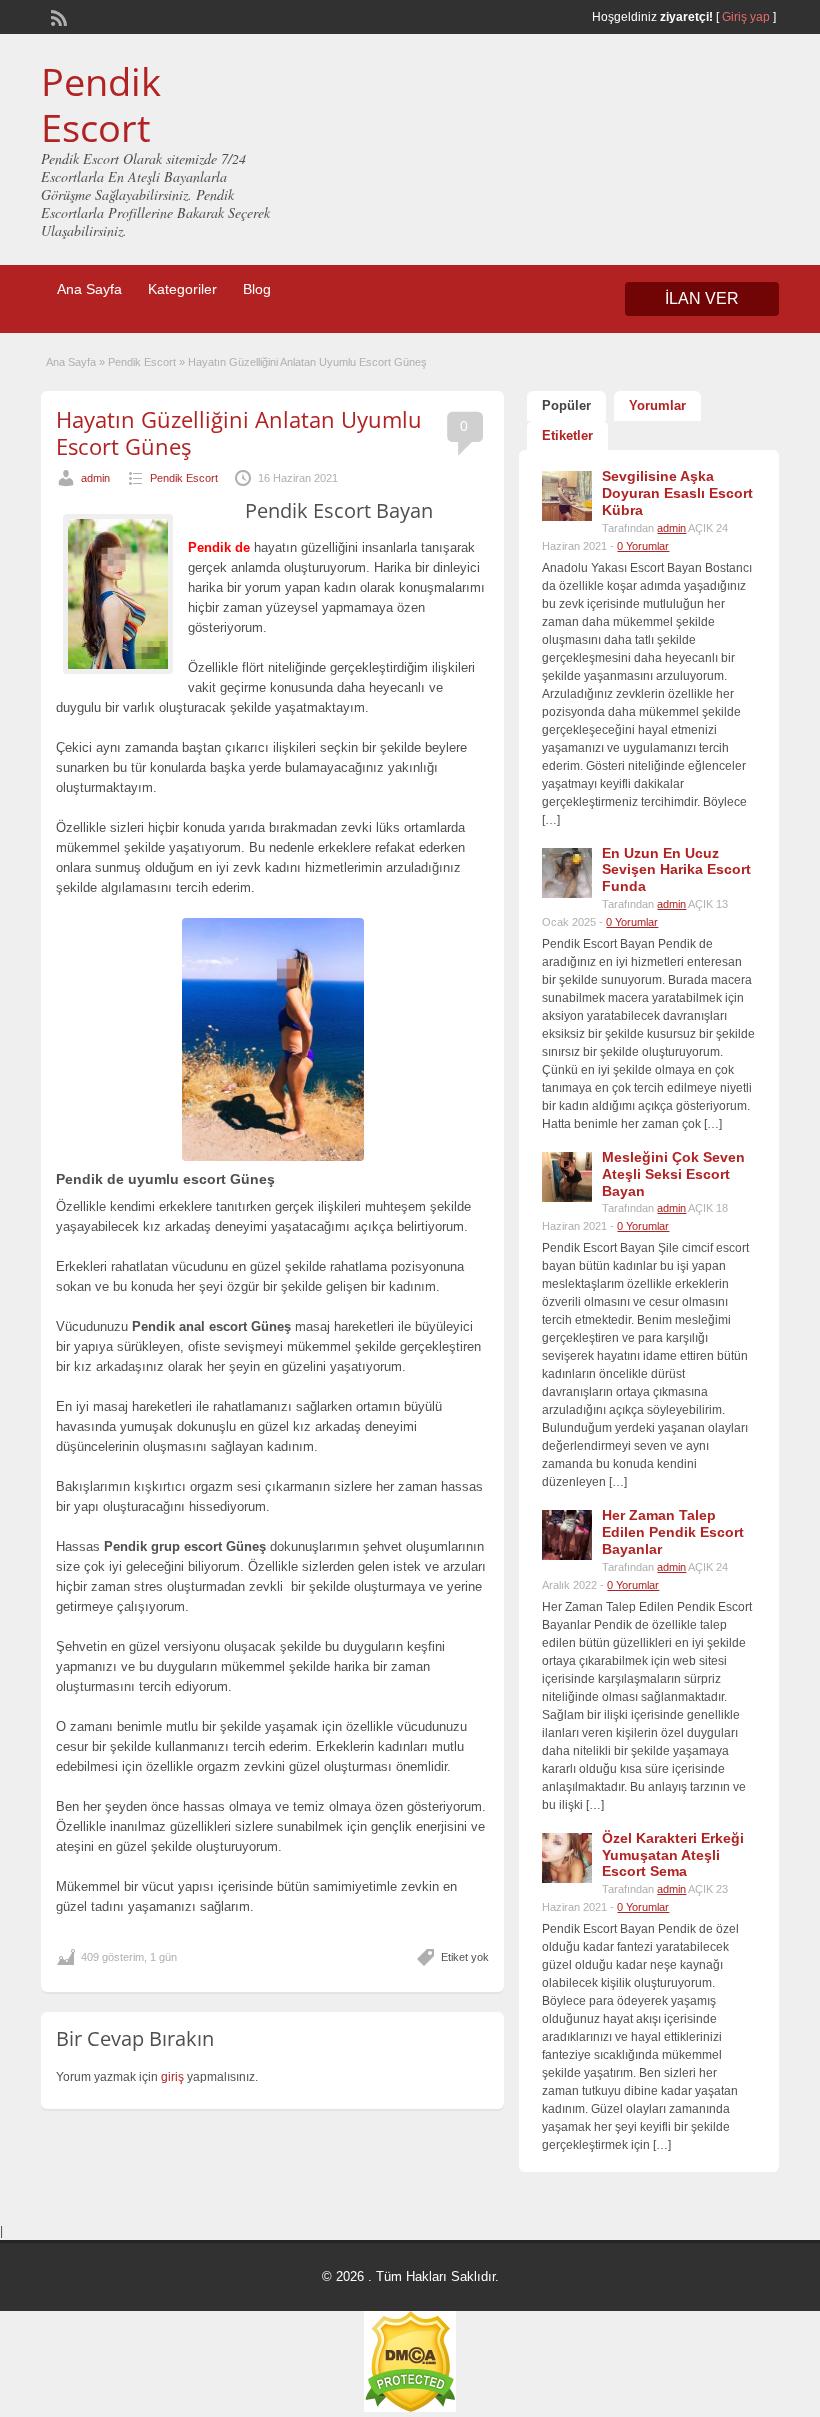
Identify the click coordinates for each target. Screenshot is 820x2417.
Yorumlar (657, 405)
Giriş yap (746, 17)
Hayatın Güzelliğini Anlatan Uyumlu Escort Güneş (239, 432)
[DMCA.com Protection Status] (410, 2408)
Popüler (566, 405)
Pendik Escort (101, 104)
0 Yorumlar (643, 546)
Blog (257, 289)
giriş (172, 2077)
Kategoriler (182, 289)
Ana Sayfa (89, 289)
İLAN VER (702, 298)
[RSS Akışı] (57, 16)
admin (95, 478)
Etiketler (567, 435)
